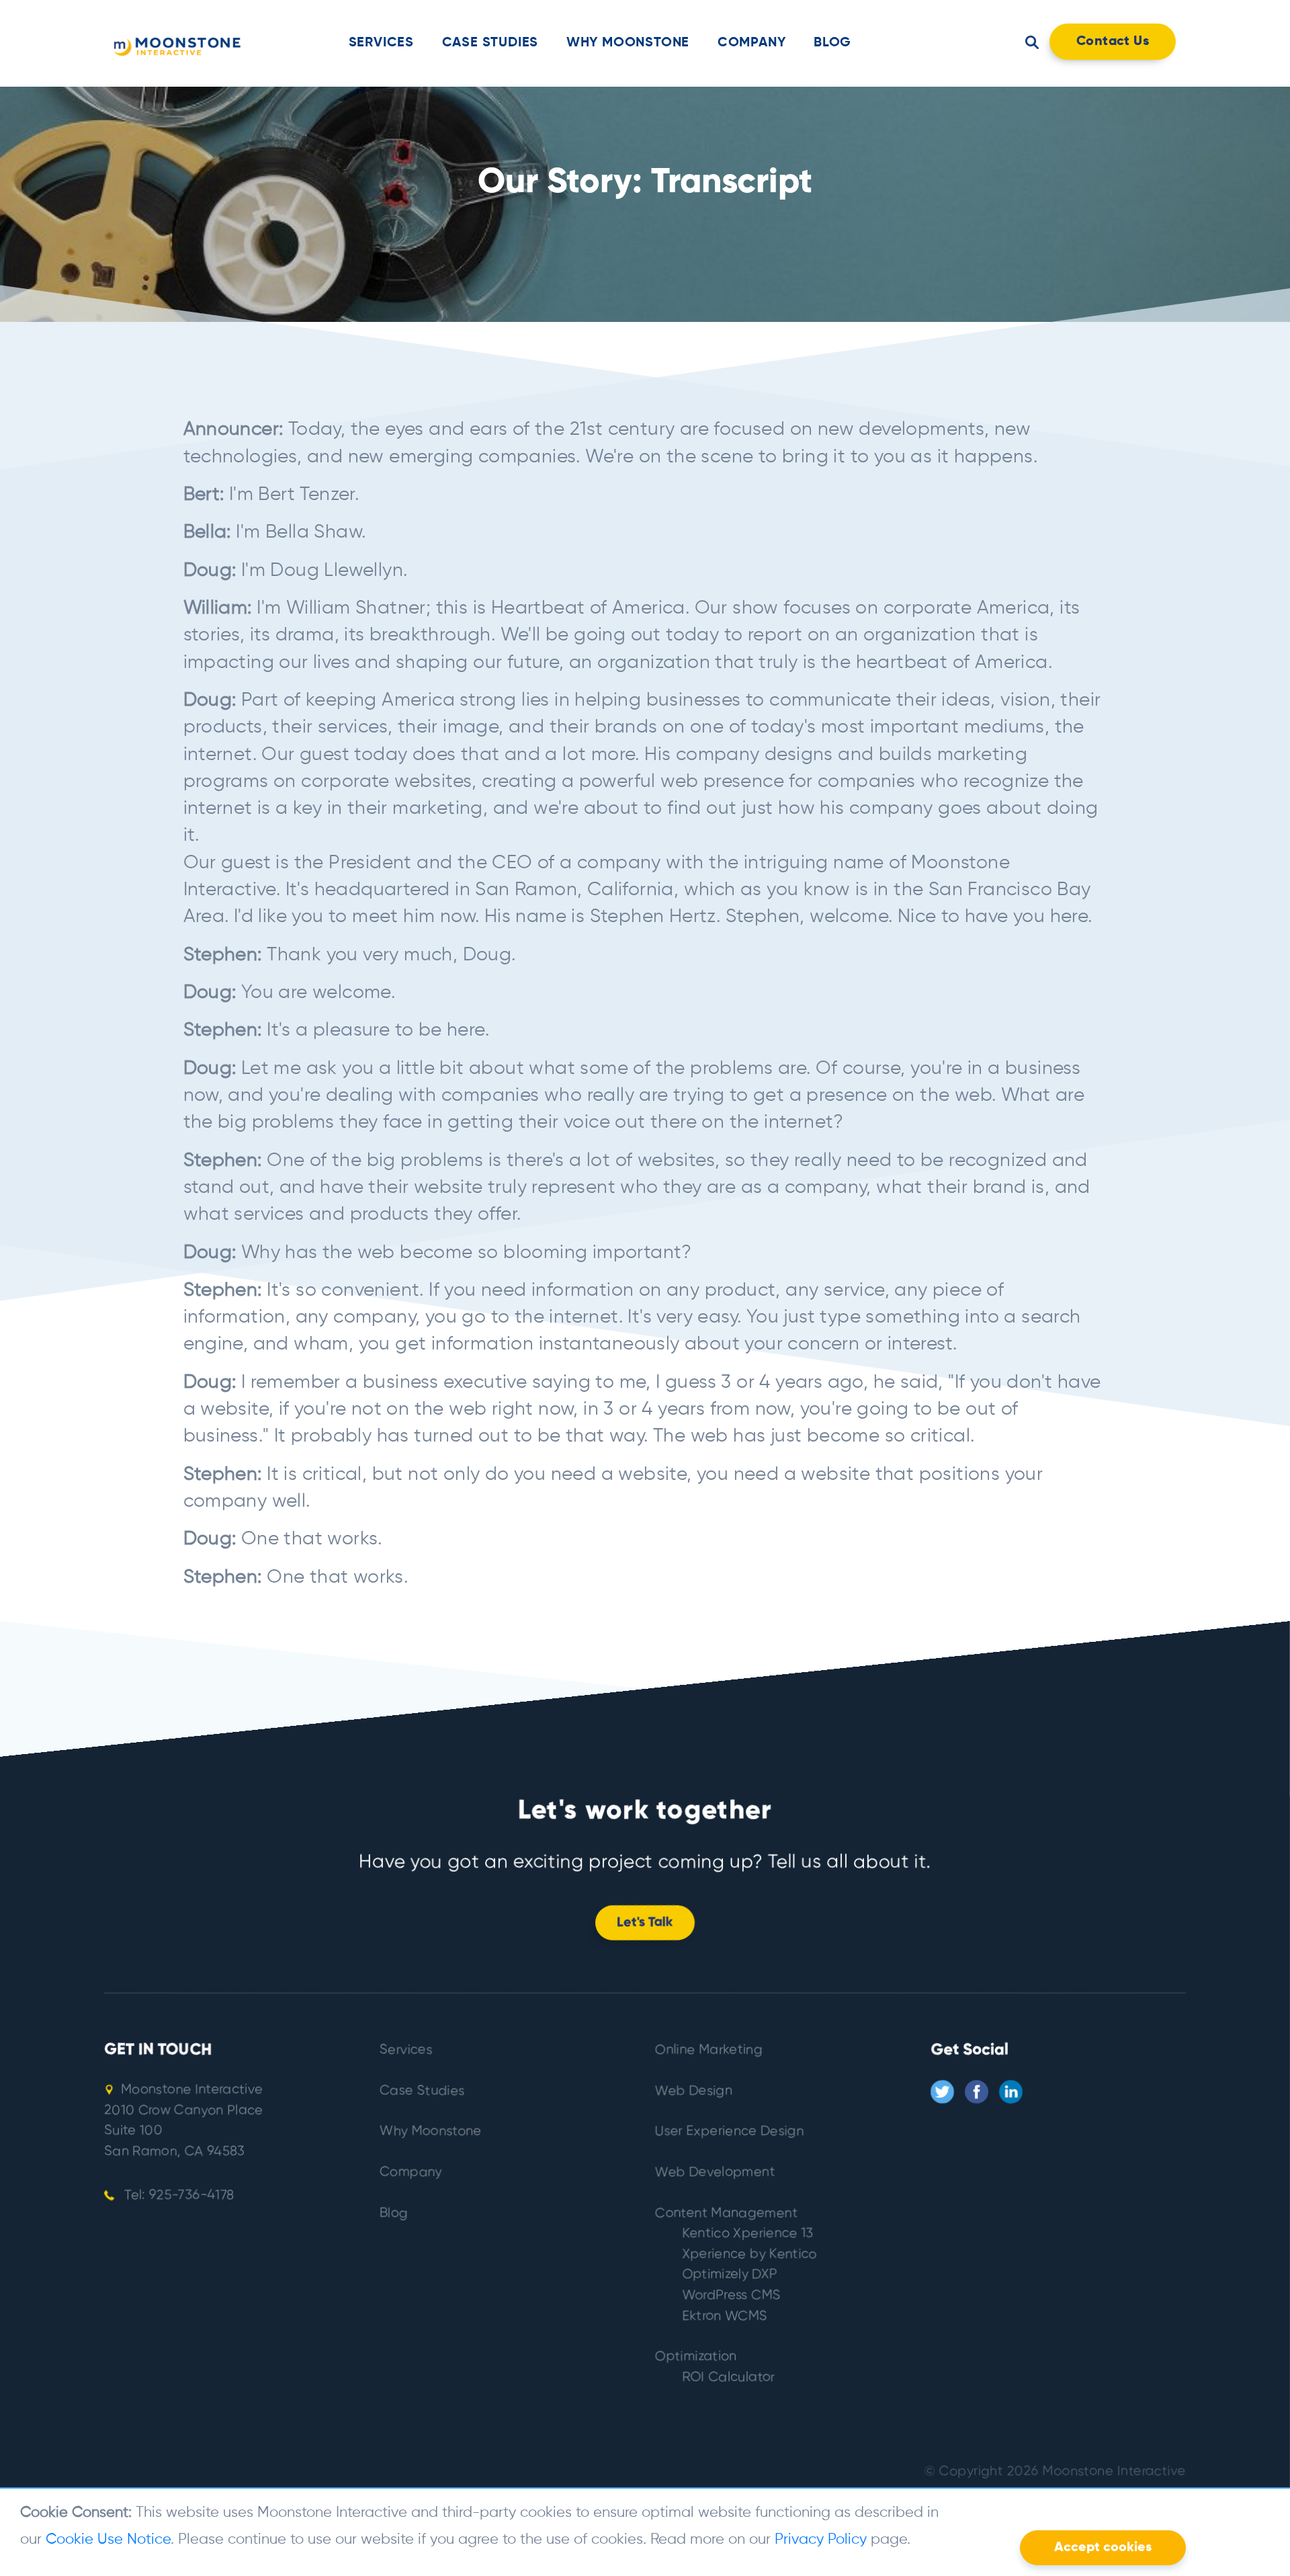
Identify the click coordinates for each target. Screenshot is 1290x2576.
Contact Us (1113, 42)
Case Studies (490, 43)
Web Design (694, 2091)
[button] (1032, 42)
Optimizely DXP (730, 2275)
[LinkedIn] (1011, 2092)
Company (752, 43)
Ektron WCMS (725, 2316)
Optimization (696, 2357)
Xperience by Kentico (749, 2254)
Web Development (715, 2172)
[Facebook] (977, 2092)
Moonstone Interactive (1114, 2471)
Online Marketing (709, 2050)
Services (381, 43)
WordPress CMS (731, 2295)
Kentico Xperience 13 (748, 2234)
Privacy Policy (821, 2540)
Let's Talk (645, 1923)
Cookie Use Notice (108, 2540)
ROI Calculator (728, 2377)
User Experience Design (730, 2131)
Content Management (726, 2213)
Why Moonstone (628, 43)
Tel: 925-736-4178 (177, 2195)
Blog (832, 43)
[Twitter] (942, 2092)
